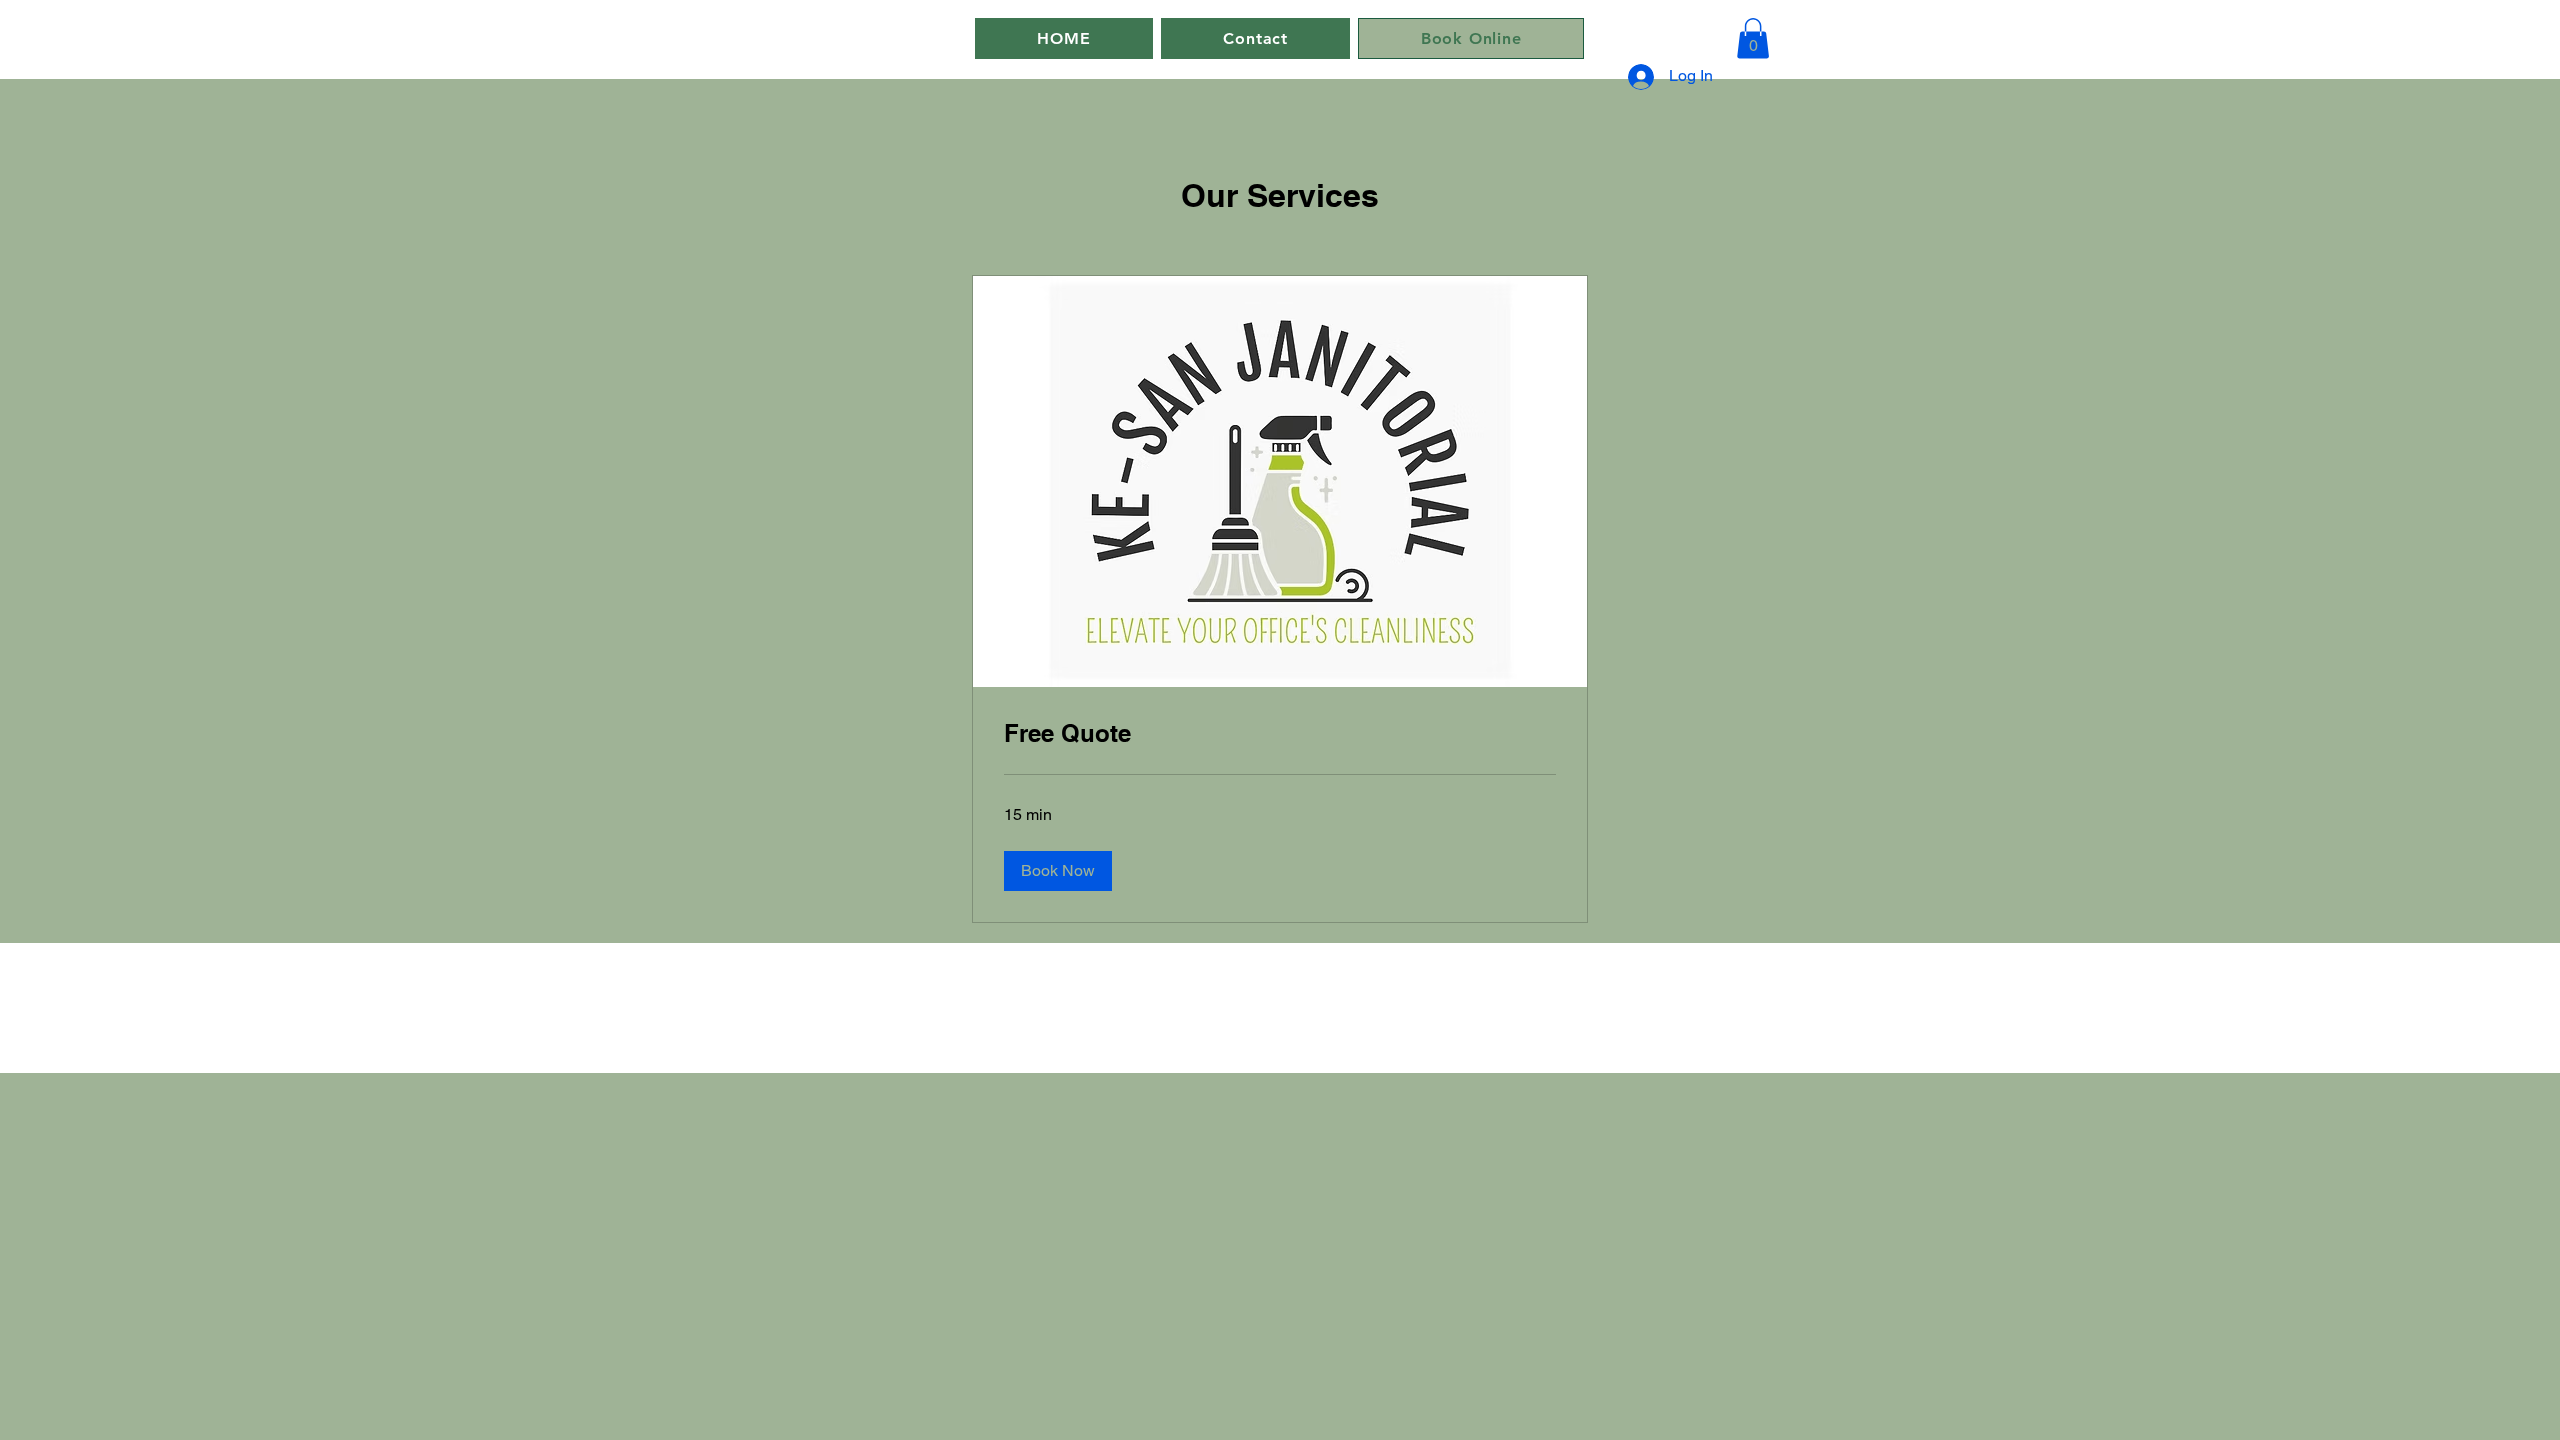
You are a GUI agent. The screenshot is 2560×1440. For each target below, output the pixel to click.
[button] (1753, 38)
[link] (1280, 734)
